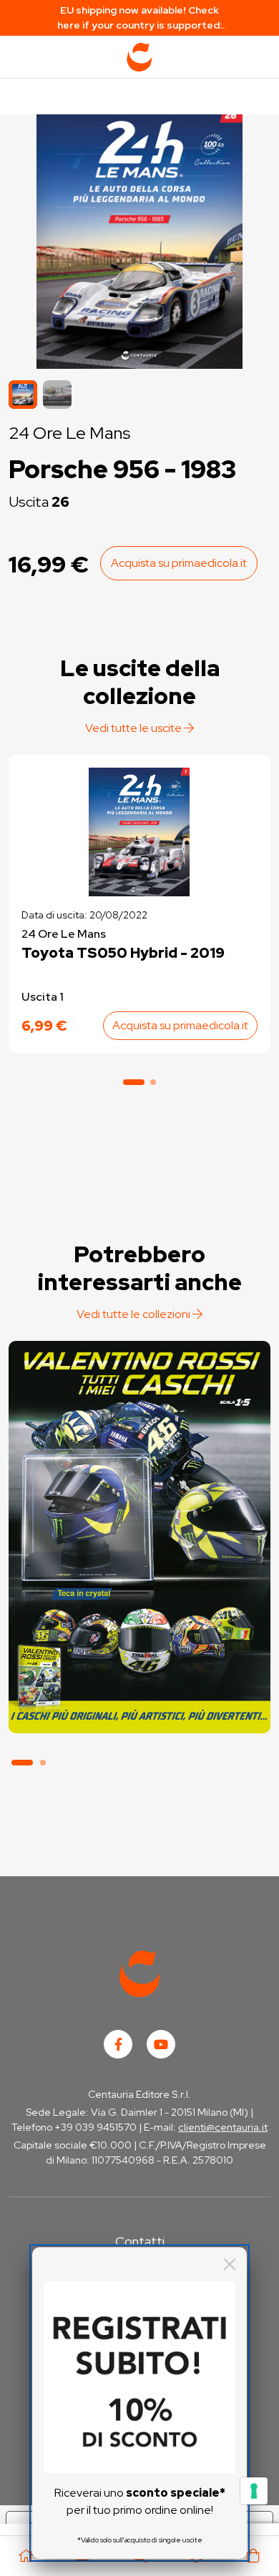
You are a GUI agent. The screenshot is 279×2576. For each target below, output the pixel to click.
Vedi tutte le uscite (134, 728)
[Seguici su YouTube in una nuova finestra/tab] (161, 2044)
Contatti (140, 2241)
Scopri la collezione (139, 1667)
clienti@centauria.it (223, 2127)
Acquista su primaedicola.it (179, 563)
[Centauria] (139, 57)
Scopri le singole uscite (139, 1707)
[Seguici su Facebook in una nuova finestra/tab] (118, 2044)
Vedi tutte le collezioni (134, 1314)
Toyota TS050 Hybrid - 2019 (123, 953)
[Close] (230, 2264)
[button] (57, 395)
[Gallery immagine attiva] (139, 238)
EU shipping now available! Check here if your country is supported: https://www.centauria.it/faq (139, 18)
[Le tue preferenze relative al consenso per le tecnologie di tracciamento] (254, 2491)
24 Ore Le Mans (69, 433)
